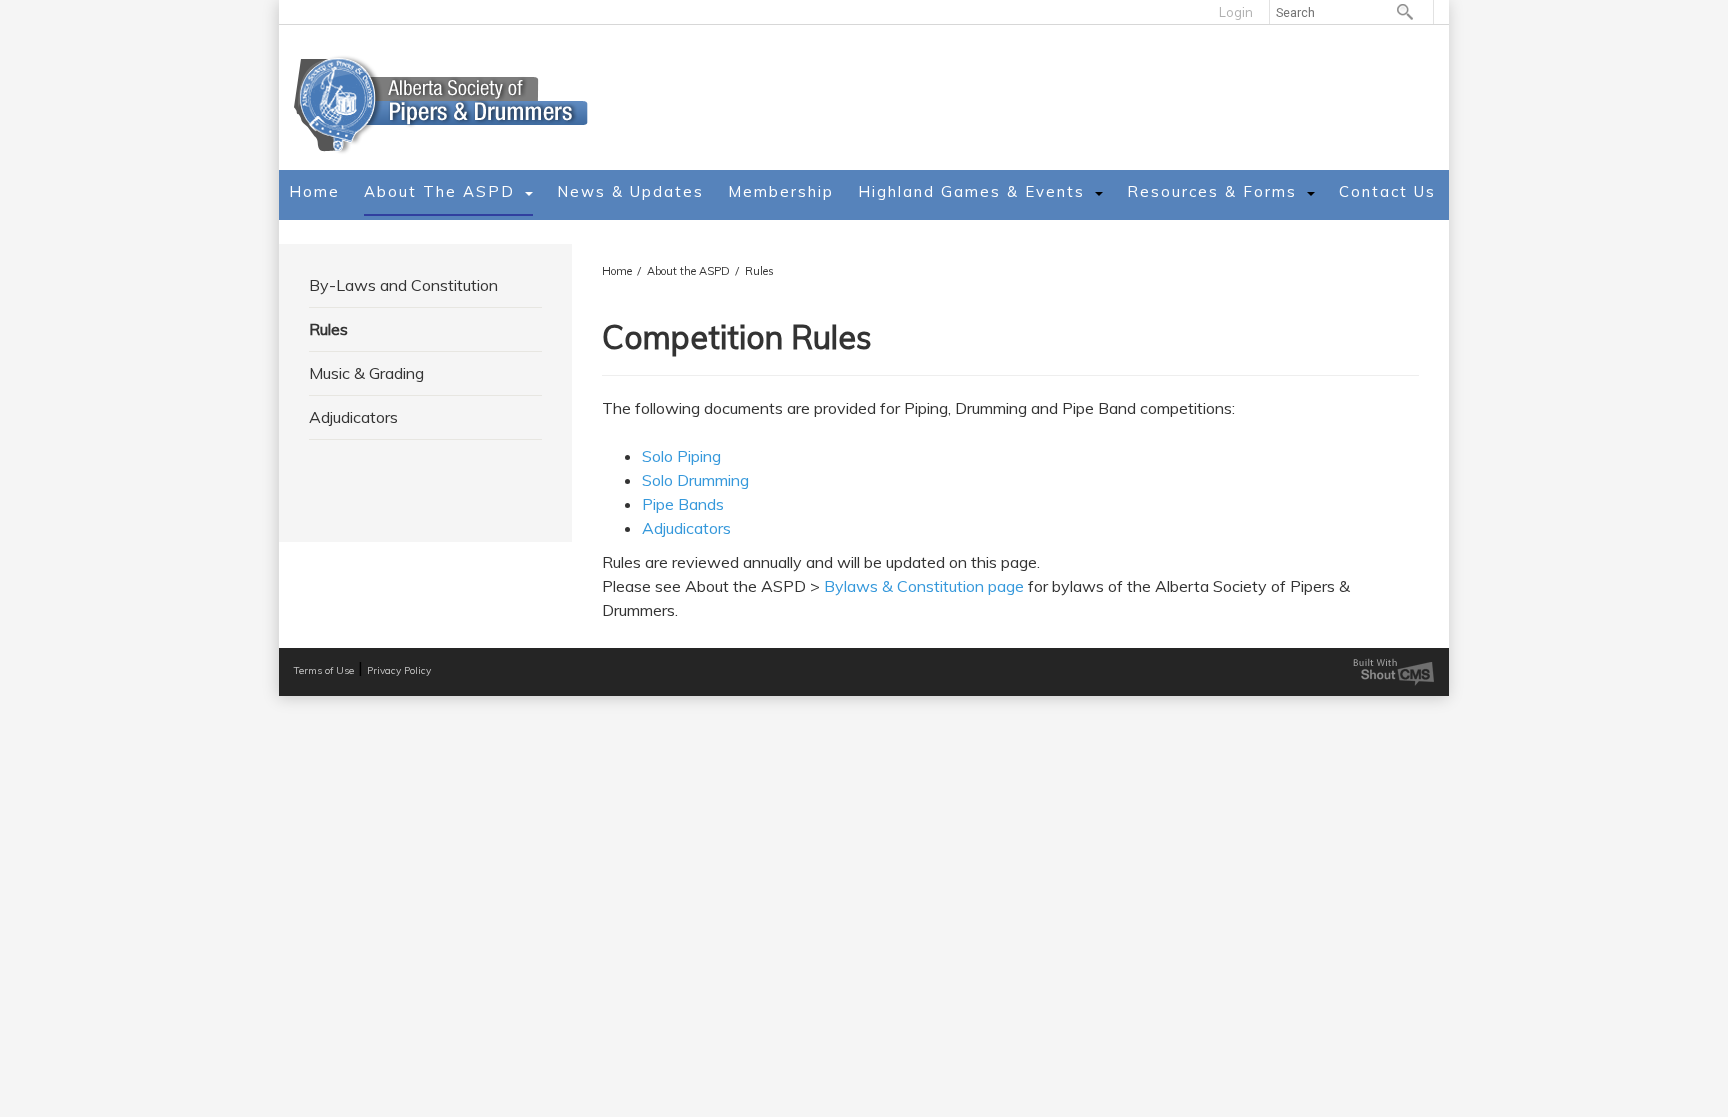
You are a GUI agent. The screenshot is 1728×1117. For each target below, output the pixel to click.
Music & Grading (366, 373)
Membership (781, 191)
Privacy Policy (399, 670)
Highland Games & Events (971, 191)
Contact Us (1387, 191)
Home (314, 191)
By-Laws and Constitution (403, 285)
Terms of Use (324, 670)
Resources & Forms (1212, 191)
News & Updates (630, 191)
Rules (759, 271)
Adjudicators (353, 417)
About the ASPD (439, 191)
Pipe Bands (683, 504)
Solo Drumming (695, 480)
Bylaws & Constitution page (924, 586)
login (1236, 12)
